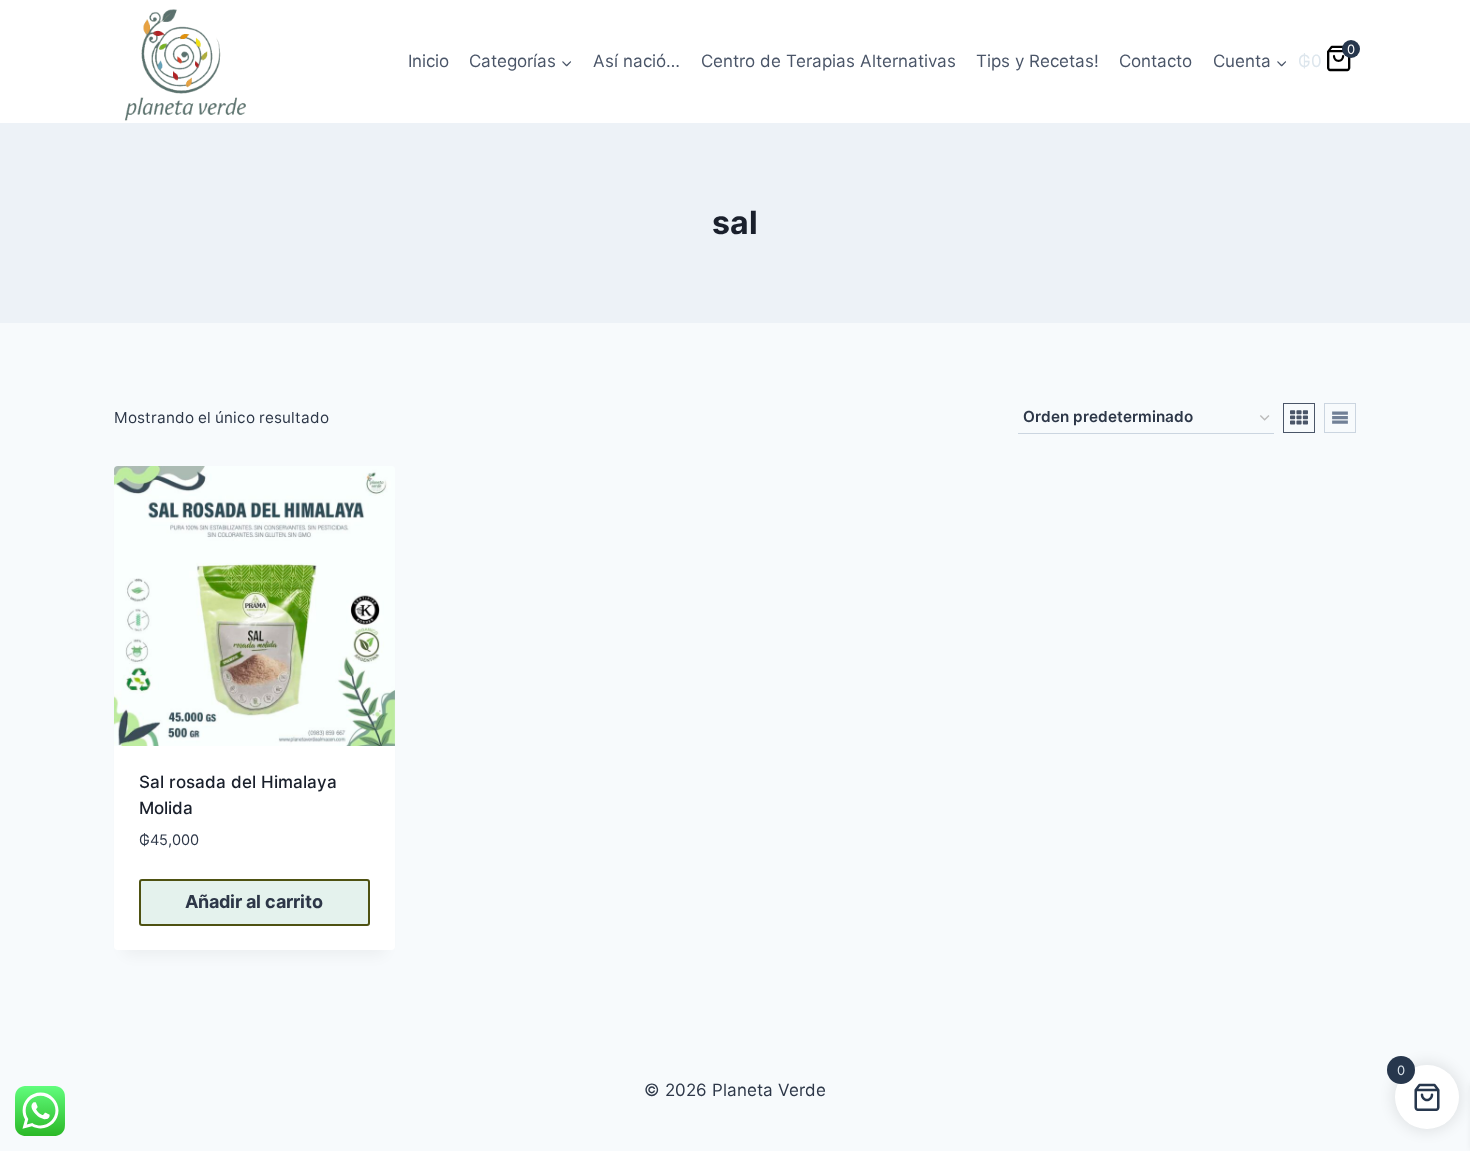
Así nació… (636, 61)
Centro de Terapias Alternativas (828, 61)
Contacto (1155, 61)
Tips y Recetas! (1037, 61)
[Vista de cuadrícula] (1299, 418)
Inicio (428, 61)
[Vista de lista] (1340, 418)
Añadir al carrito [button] (254, 901)
